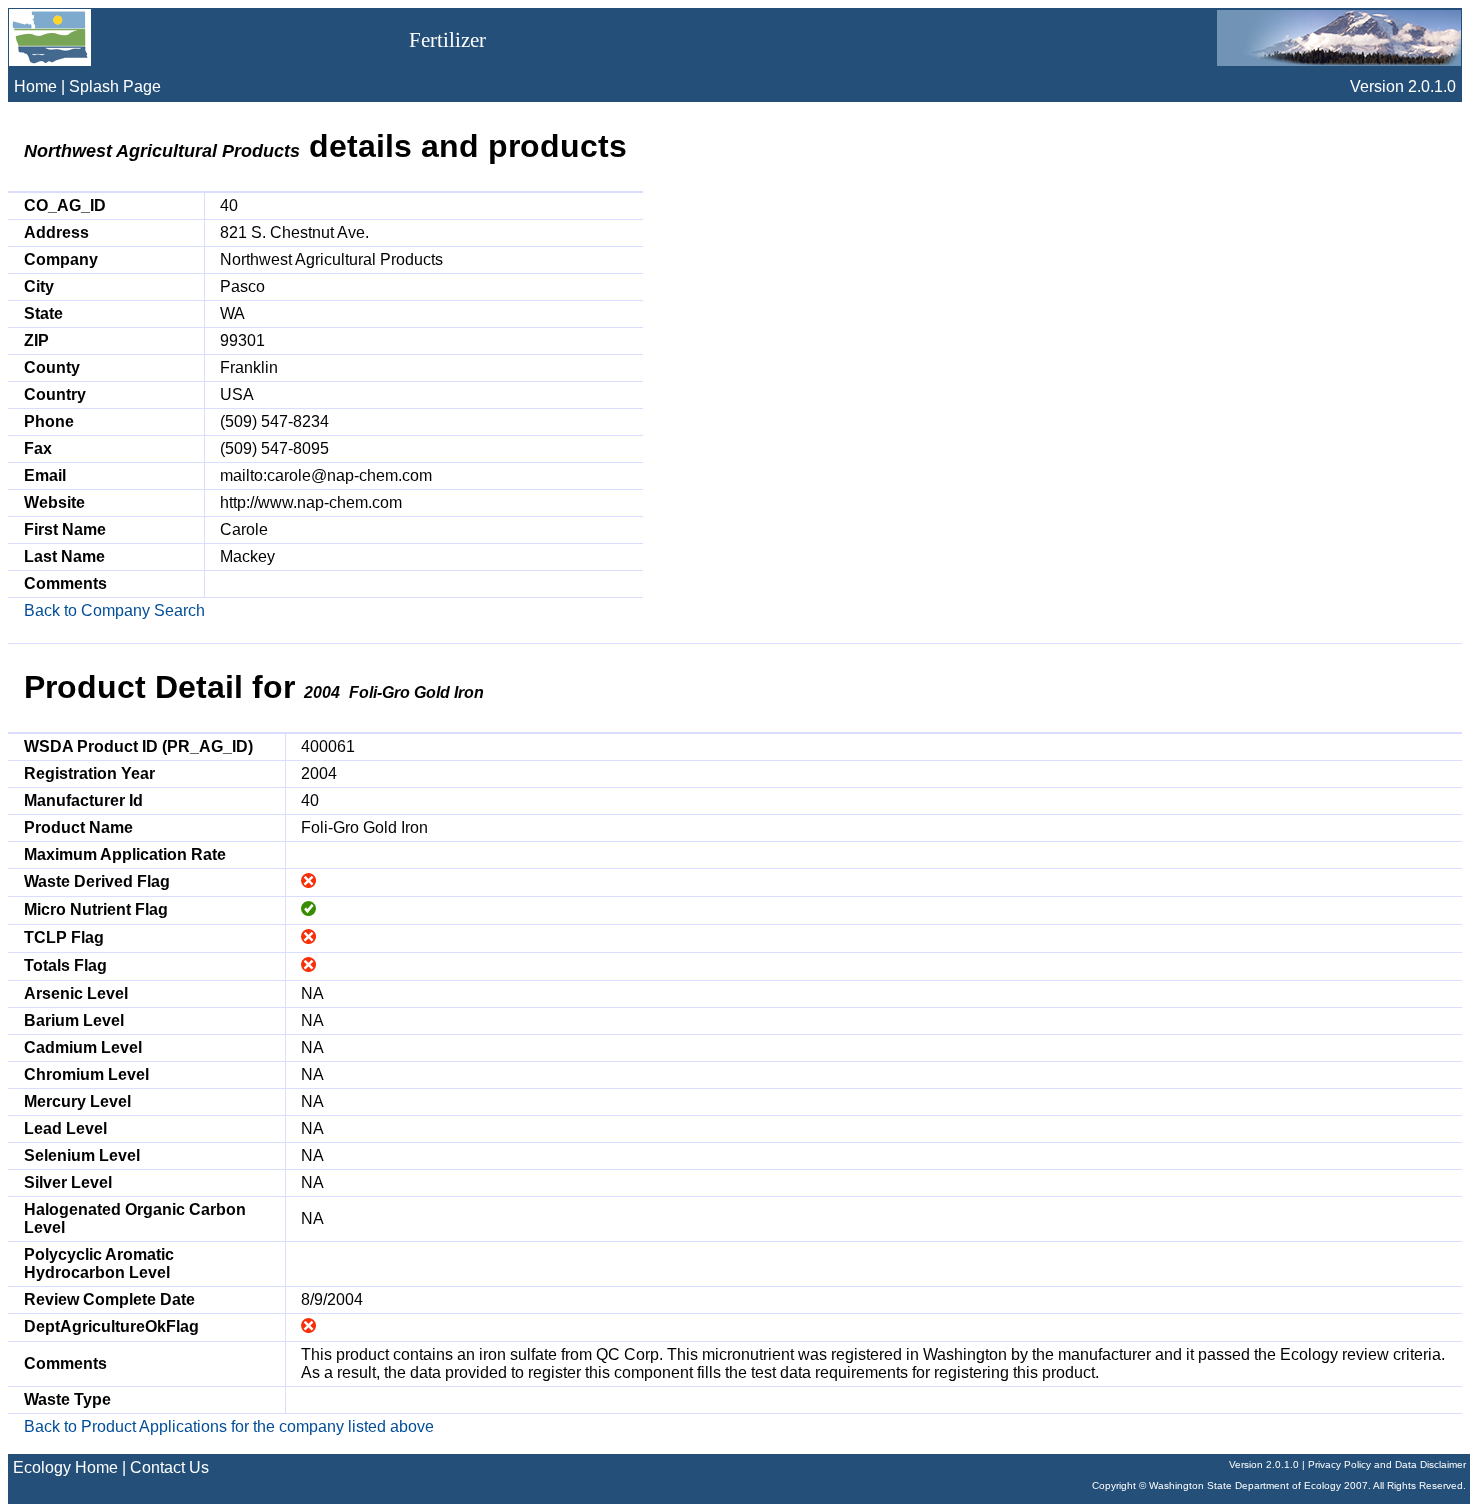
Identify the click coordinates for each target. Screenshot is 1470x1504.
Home (35, 86)
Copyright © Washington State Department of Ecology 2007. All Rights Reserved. (1279, 1485)
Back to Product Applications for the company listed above (229, 1426)
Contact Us (169, 1467)
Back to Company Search (114, 610)
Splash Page (115, 86)
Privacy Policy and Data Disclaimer (1387, 1464)
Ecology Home (65, 1467)
